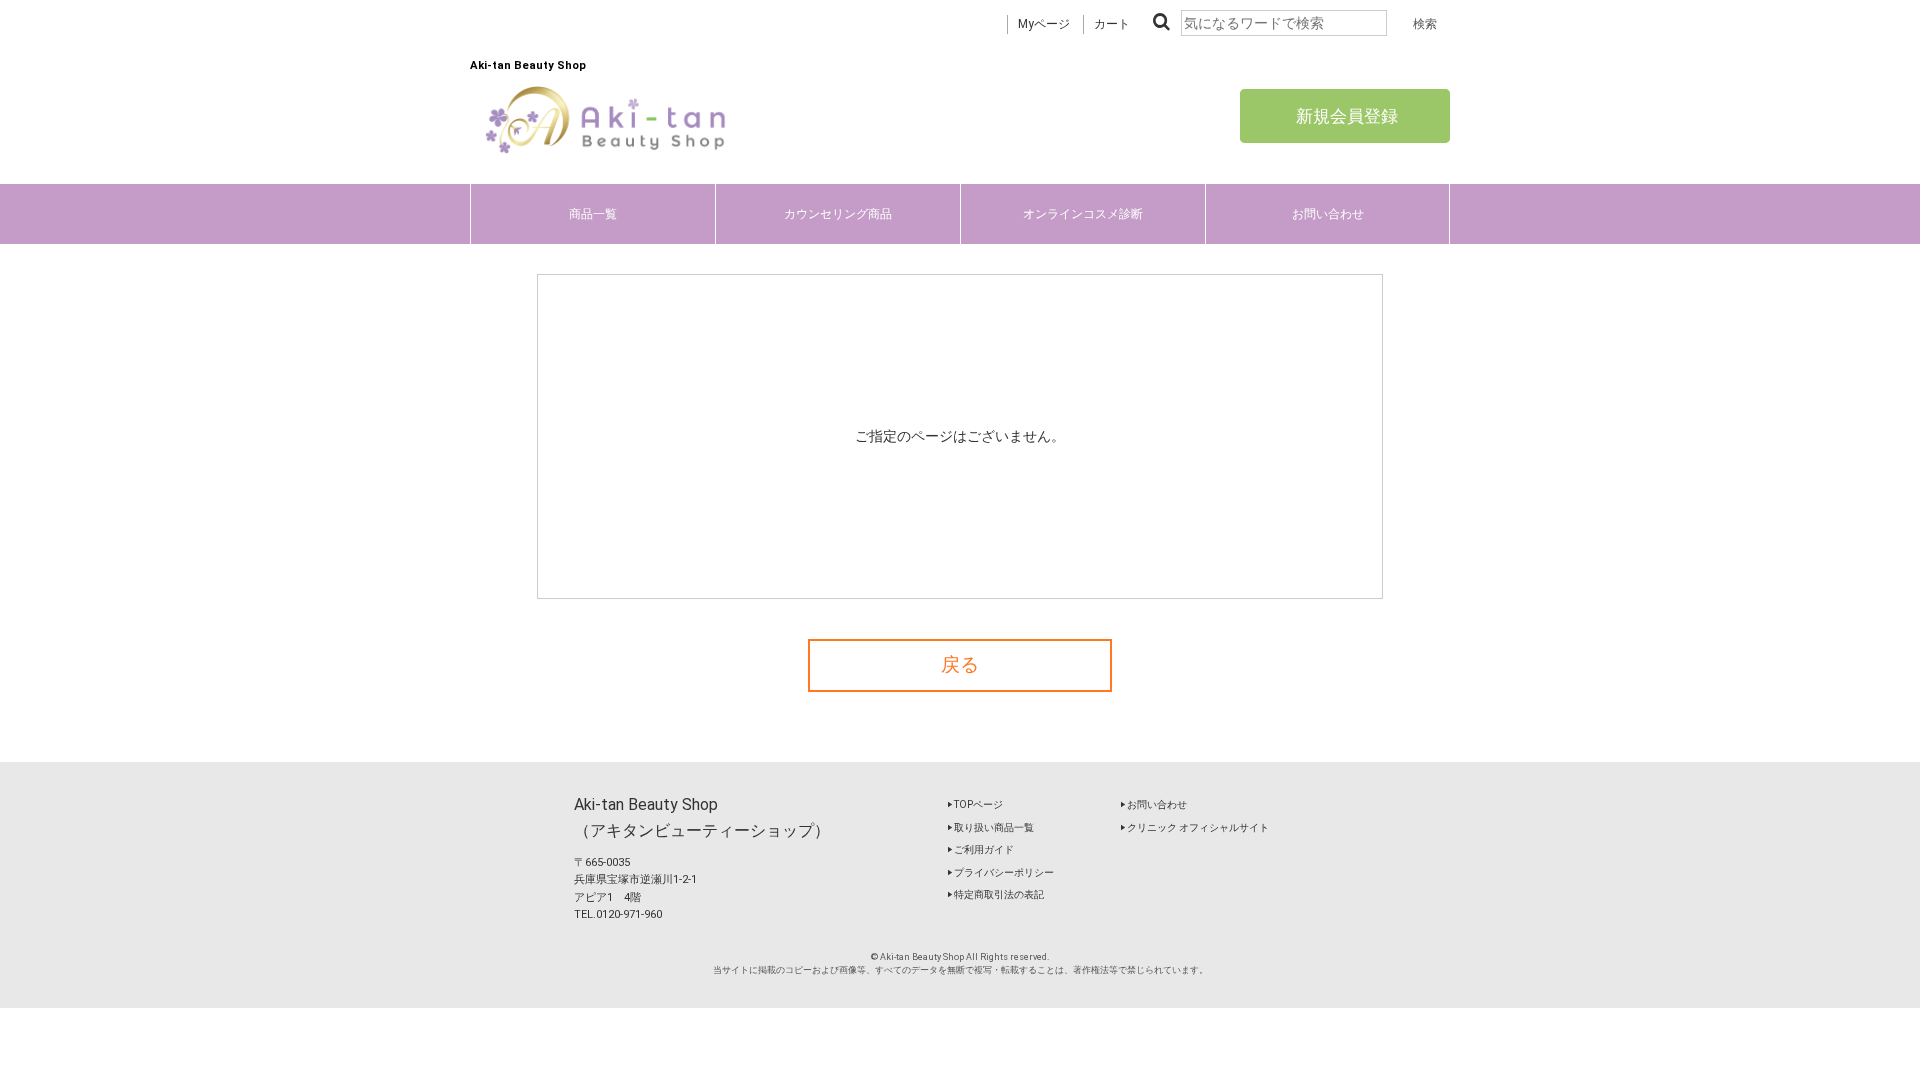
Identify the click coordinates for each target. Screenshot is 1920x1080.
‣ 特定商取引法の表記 (995, 894)
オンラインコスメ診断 (1083, 214)
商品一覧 (593, 214)
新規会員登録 (1345, 116)
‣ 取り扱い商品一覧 (990, 827)
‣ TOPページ (975, 804)
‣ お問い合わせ (1153, 804)
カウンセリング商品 (838, 214)
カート (1112, 24)
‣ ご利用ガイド (980, 849)
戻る (960, 665)
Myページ (1044, 24)
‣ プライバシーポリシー (1000, 872)
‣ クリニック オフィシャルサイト (1194, 827)
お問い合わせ (1328, 214)
